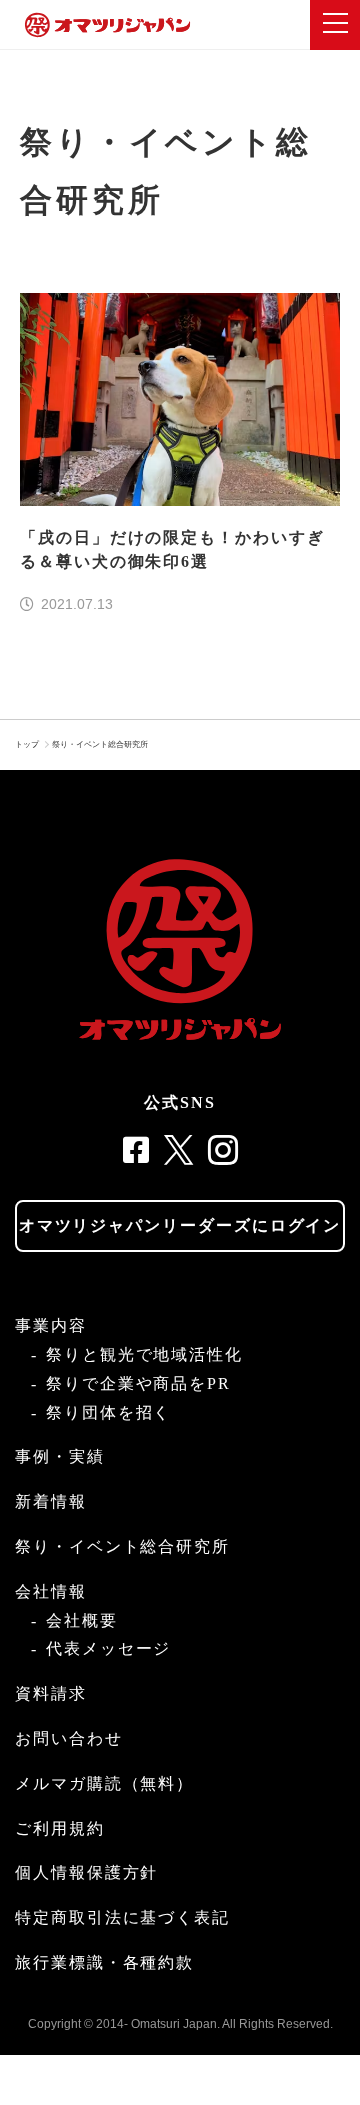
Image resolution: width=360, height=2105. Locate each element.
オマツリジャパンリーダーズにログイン (180, 1225)
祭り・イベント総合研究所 (100, 744)
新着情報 (51, 1501)
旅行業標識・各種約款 (104, 1962)
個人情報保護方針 (86, 1872)
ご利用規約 (60, 1828)
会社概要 (82, 1620)
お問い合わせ (69, 1738)
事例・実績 (60, 1456)
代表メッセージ (108, 1648)
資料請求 (51, 1693)
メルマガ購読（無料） (104, 1783)
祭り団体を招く (108, 1412)
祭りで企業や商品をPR (138, 1383)
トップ (27, 744)
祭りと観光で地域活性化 (144, 1354)
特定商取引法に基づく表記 (122, 1917)
